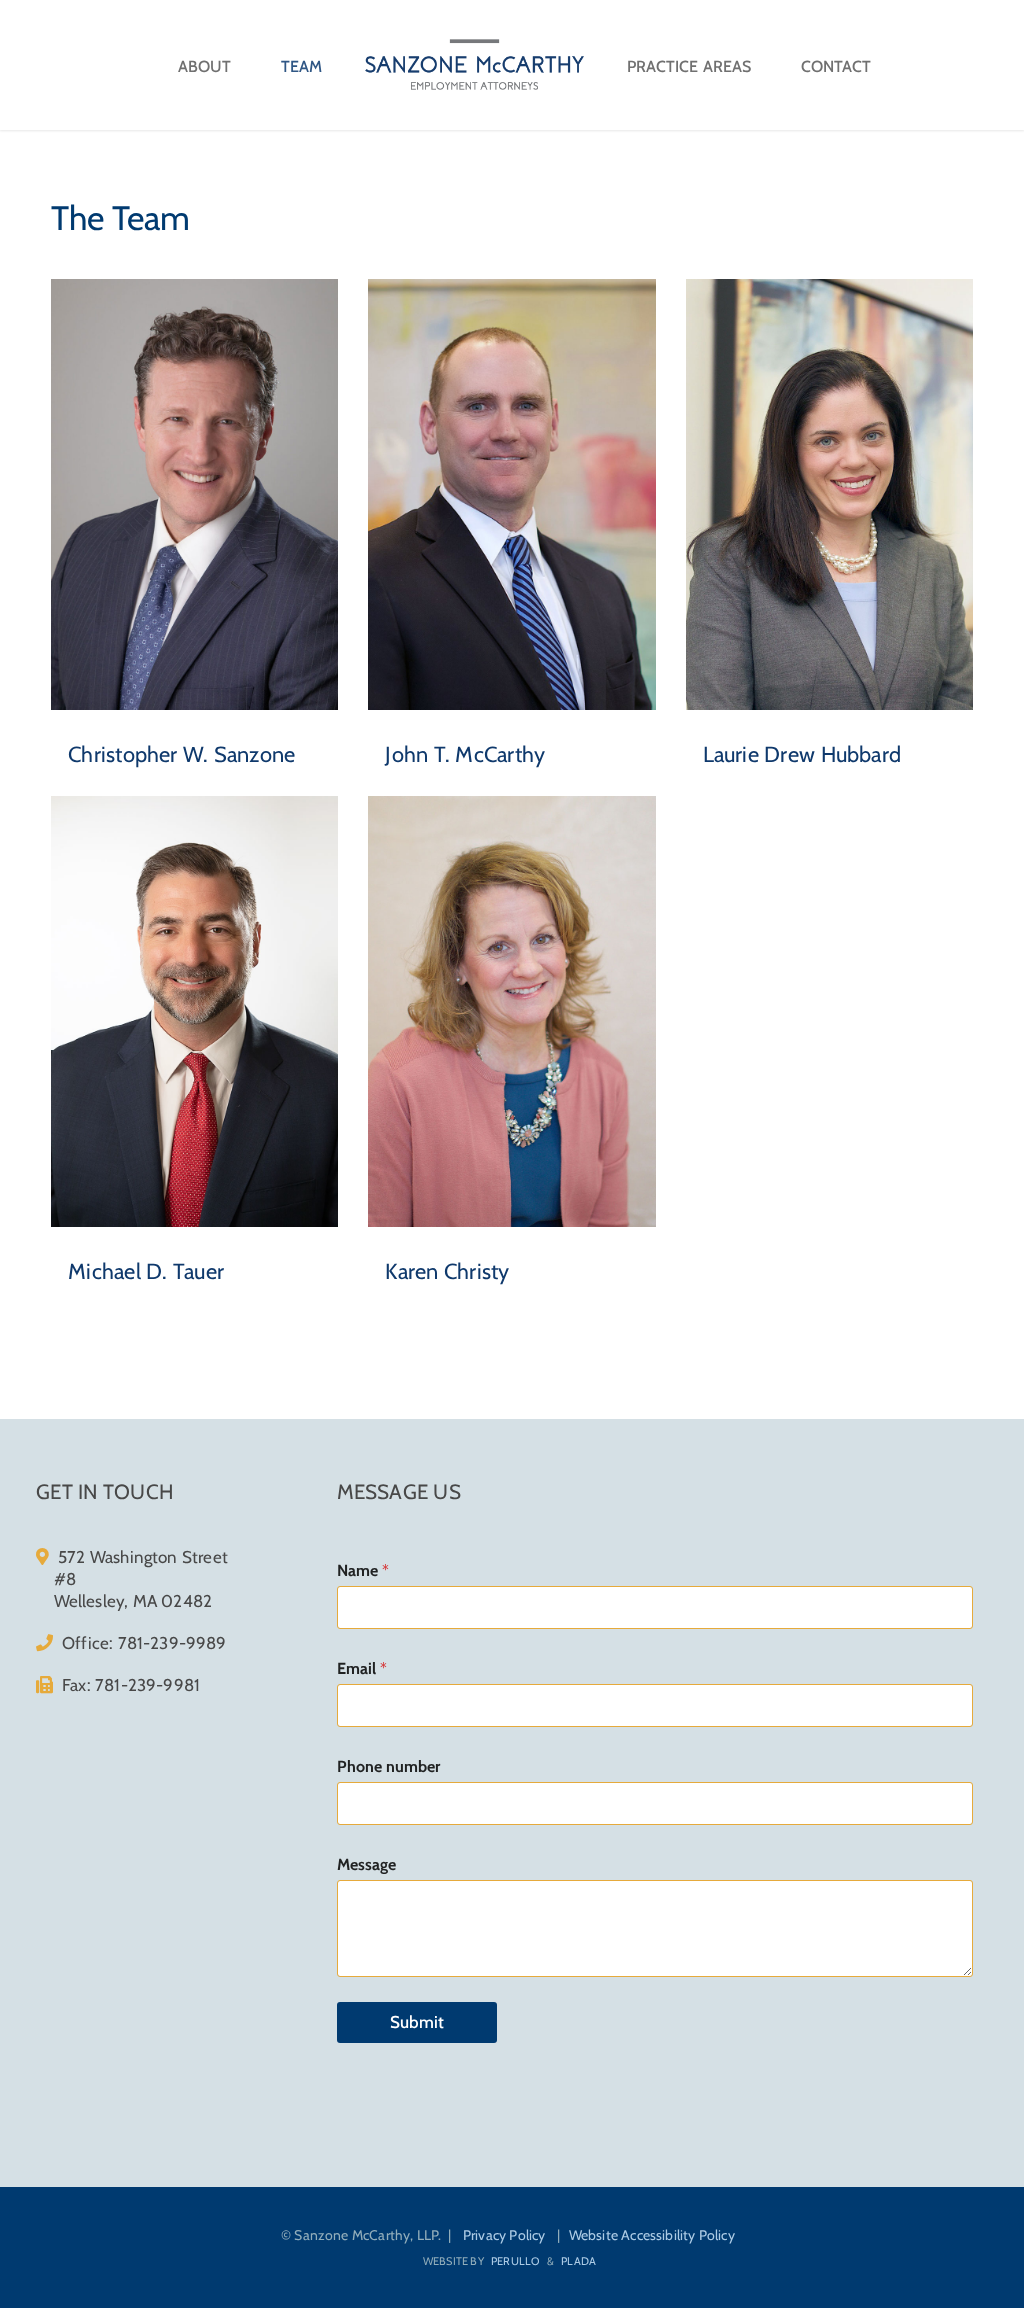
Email (362, 1668)
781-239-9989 (172, 1643)
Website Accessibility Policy (652, 2235)
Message (366, 1864)
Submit (417, 2022)
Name (363, 1570)
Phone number (388, 1766)
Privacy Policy (504, 2235)
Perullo (515, 2261)
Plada (578, 2261)
